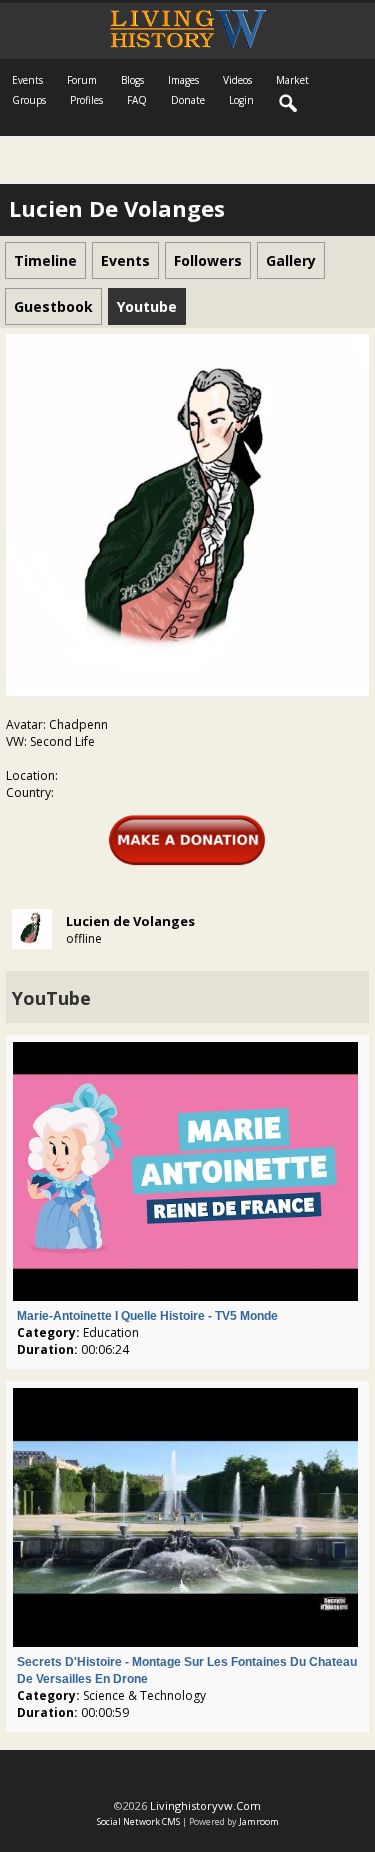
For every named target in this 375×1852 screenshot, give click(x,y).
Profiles (86, 100)
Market (292, 80)
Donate (188, 100)
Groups (29, 100)
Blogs (132, 80)
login (241, 100)
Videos (237, 80)
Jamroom (259, 1821)
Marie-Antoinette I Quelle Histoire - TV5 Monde (147, 1316)
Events (27, 80)
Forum (82, 80)
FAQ (137, 100)
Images (183, 80)
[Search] (289, 104)
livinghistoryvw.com (205, 1805)
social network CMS (138, 1821)
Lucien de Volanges (130, 921)
